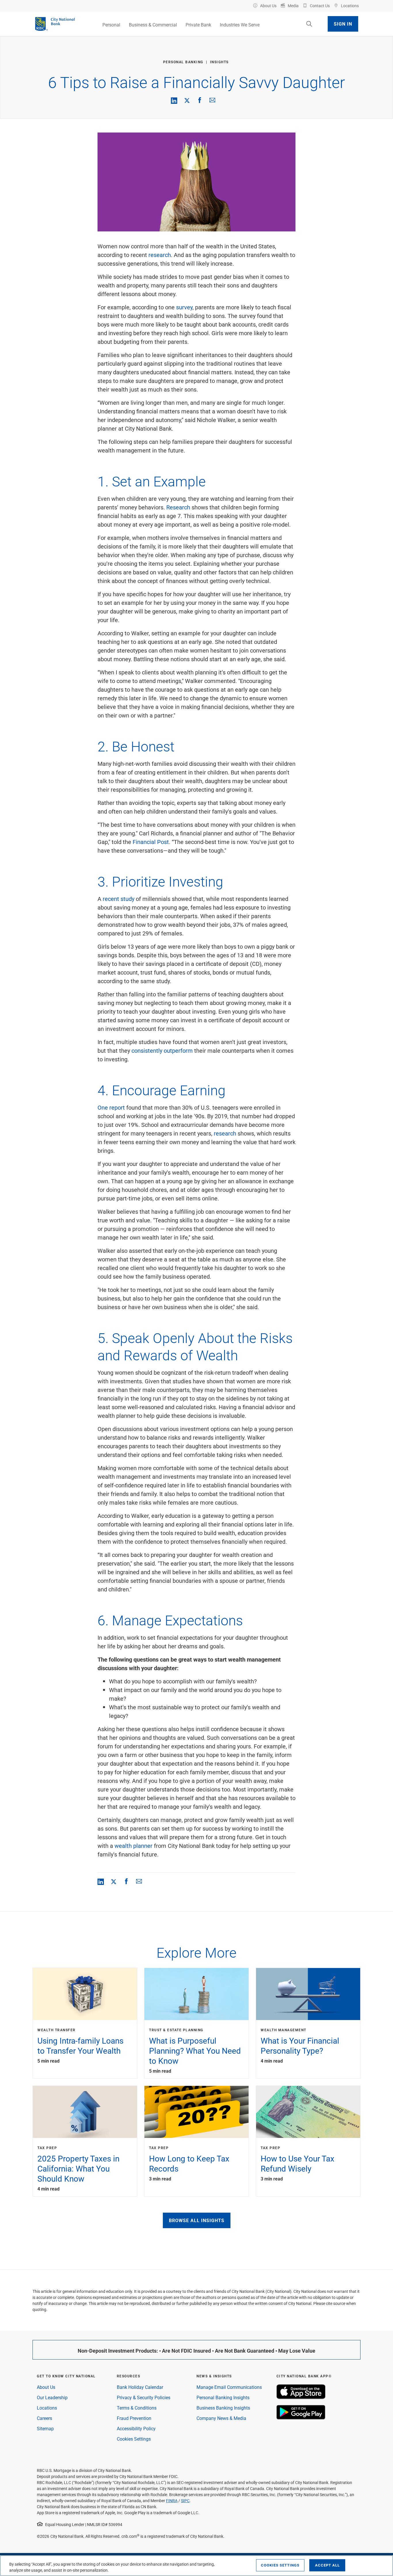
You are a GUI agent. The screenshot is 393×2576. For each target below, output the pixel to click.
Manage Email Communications (229, 2387)
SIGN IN (343, 24)
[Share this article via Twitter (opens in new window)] (187, 100)
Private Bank (198, 25)
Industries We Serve (240, 25)
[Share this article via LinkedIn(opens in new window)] (174, 101)
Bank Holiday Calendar (140, 2387)
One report (111, 1107)
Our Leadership (52, 2397)
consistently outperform (162, 1050)
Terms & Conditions (137, 2408)
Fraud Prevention (134, 2418)
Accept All (327, 2565)
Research (178, 507)
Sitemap (45, 2428)
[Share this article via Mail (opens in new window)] (212, 100)
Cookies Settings (134, 2439)
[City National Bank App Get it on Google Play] (301, 2418)
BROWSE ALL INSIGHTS (197, 2220)
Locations (47, 2408)
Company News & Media (221, 2418)
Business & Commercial (153, 25)
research (160, 255)
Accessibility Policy (136, 2428)
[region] (197, 2566)
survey (184, 307)
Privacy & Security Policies (144, 2397)
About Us (46, 2387)
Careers (44, 2418)
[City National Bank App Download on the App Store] (301, 2397)
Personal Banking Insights (223, 2397)
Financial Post (151, 842)
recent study (119, 899)
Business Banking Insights (223, 2408)
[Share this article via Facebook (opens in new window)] (200, 100)
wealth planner (133, 1846)
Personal (111, 25)
